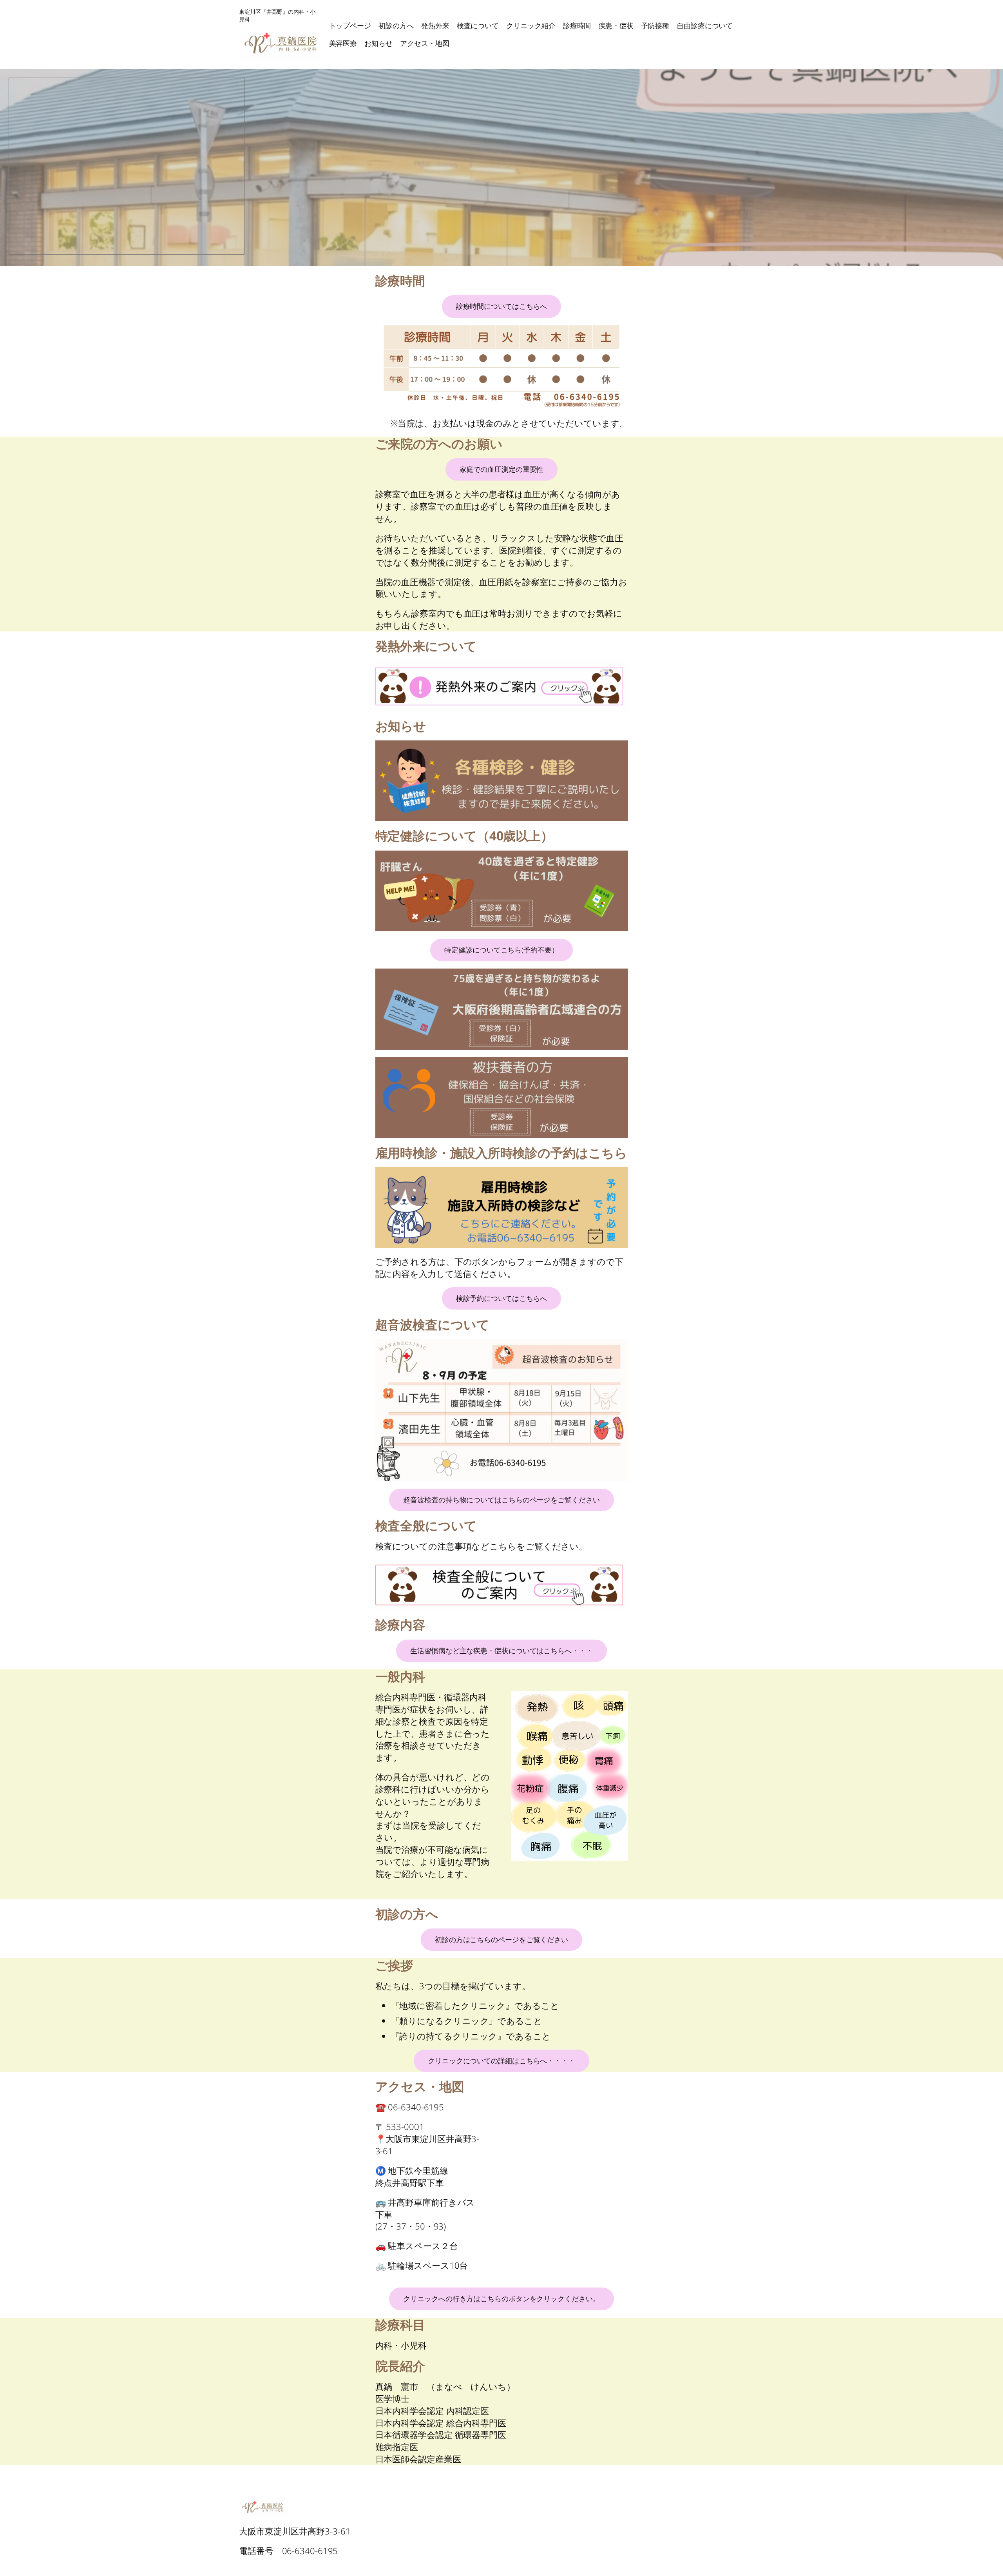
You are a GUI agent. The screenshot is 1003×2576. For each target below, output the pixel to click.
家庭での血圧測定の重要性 (502, 469)
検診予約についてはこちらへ (502, 1298)
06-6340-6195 (310, 2551)
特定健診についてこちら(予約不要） (501, 950)
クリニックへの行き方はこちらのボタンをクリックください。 (501, 2298)
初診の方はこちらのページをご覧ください (501, 1939)
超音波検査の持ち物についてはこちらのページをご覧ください (501, 1500)
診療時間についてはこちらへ (502, 306)
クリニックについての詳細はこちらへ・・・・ (501, 2061)
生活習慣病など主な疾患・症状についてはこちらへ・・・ (501, 1651)
